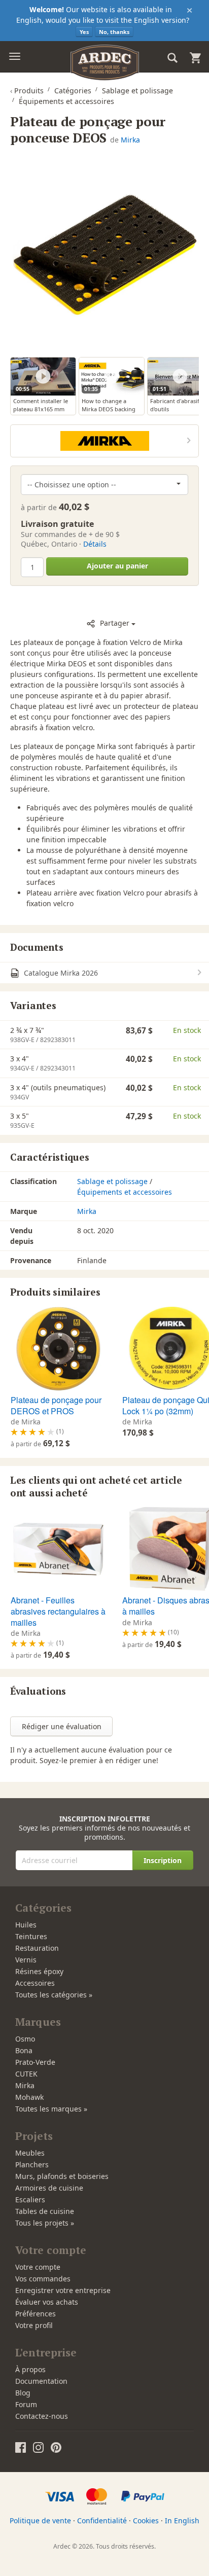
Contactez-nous (42, 2416)
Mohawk (29, 2097)
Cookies (146, 2520)
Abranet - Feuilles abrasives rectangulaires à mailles (58, 1611)
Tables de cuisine (45, 2211)
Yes (84, 32)
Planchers (32, 2164)
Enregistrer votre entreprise (63, 2290)
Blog (23, 2393)
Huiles (26, 1925)
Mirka (130, 140)
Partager (115, 623)
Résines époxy (39, 1971)
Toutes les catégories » (54, 1995)
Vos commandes (43, 2279)
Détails (95, 544)
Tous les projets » (45, 2223)
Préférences (36, 2314)
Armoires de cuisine (49, 2188)
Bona (24, 2050)
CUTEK (26, 2074)
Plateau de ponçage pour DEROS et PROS (56, 1405)
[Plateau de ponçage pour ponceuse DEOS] (104, 255)
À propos (30, 2369)
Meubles (30, 2153)
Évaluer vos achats (47, 2302)
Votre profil (34, 2325)
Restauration (37, 1948)
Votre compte (38, 2267)
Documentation (41, 2381)
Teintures (31, 1936)
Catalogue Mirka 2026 (60, 973)
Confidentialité (102, 2520)
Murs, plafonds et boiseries (62, 2176)
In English (182, 2520)
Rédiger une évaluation (62, 1726)
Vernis (26, 1960)
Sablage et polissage (112, 1181)
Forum (26, 2404)
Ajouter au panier (117, 566)
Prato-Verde (35, 2062)
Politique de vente (40, 2520)
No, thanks (114, 32)
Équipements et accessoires (125, 1192)
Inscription (163, 1860)
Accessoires (35, 1983)
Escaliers (30, 2199)
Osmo (25, 2039)
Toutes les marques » (51, 2109)
